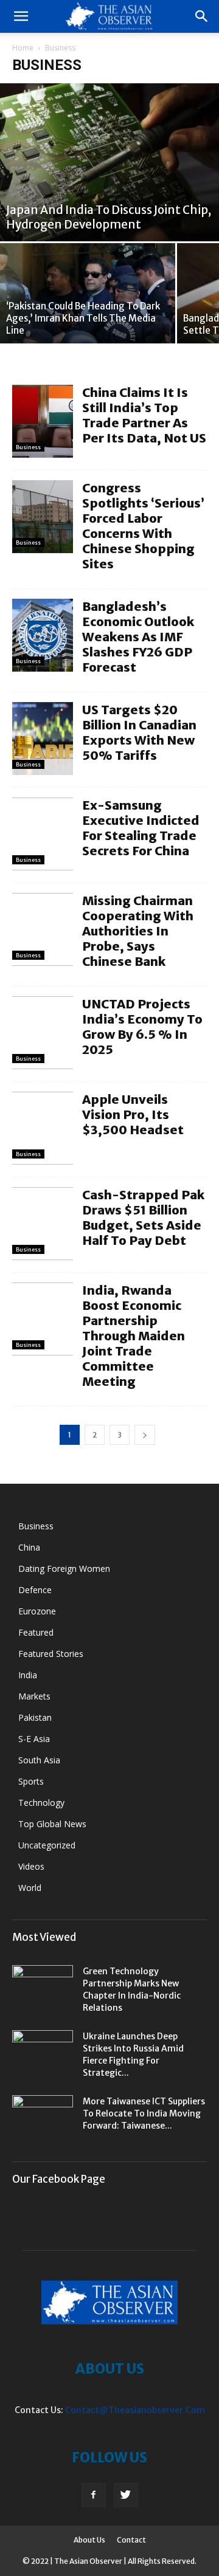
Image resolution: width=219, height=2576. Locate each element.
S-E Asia (34, 1739)
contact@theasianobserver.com (135, 2410)
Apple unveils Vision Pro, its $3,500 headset (133, 1114)
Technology (41, 1803)
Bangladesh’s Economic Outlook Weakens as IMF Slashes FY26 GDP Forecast (138, 637)
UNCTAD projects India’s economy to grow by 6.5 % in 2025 (142, 1027)
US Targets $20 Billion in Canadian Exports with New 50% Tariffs (139, 732)
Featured (36, 1632)
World (30, 1888)
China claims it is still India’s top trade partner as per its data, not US (144, 415)
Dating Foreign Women (64, 1569)
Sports (31, 1781)
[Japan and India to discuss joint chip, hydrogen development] (109, 162)
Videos (31, 1866)
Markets (34, 1696)
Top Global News (52, 1824)
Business (28, 447)
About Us (89, 2540)
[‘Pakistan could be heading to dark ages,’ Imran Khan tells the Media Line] (88, 293)
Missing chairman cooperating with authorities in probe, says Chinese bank (138, 931)
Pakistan (35, 1717)
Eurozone (37, 1611)
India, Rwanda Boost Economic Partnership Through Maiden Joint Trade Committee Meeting (134, 1336)
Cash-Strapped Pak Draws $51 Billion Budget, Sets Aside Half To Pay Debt (143, 1217)
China (29, 1547)
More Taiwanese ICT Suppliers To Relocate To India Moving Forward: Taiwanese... (144, 2113)
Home (23, 48)
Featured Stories (51, 1654)
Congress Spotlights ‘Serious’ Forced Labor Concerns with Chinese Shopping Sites (143, 526)
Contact (131, 2540)
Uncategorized (47, 1845)
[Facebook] (94, 2495)
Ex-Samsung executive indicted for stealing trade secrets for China (141, 828)
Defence (35, 1590)
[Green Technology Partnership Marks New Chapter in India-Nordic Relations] (43, 1986)
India (28, 1675)
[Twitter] (126, 2495)
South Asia (39, 1760)
